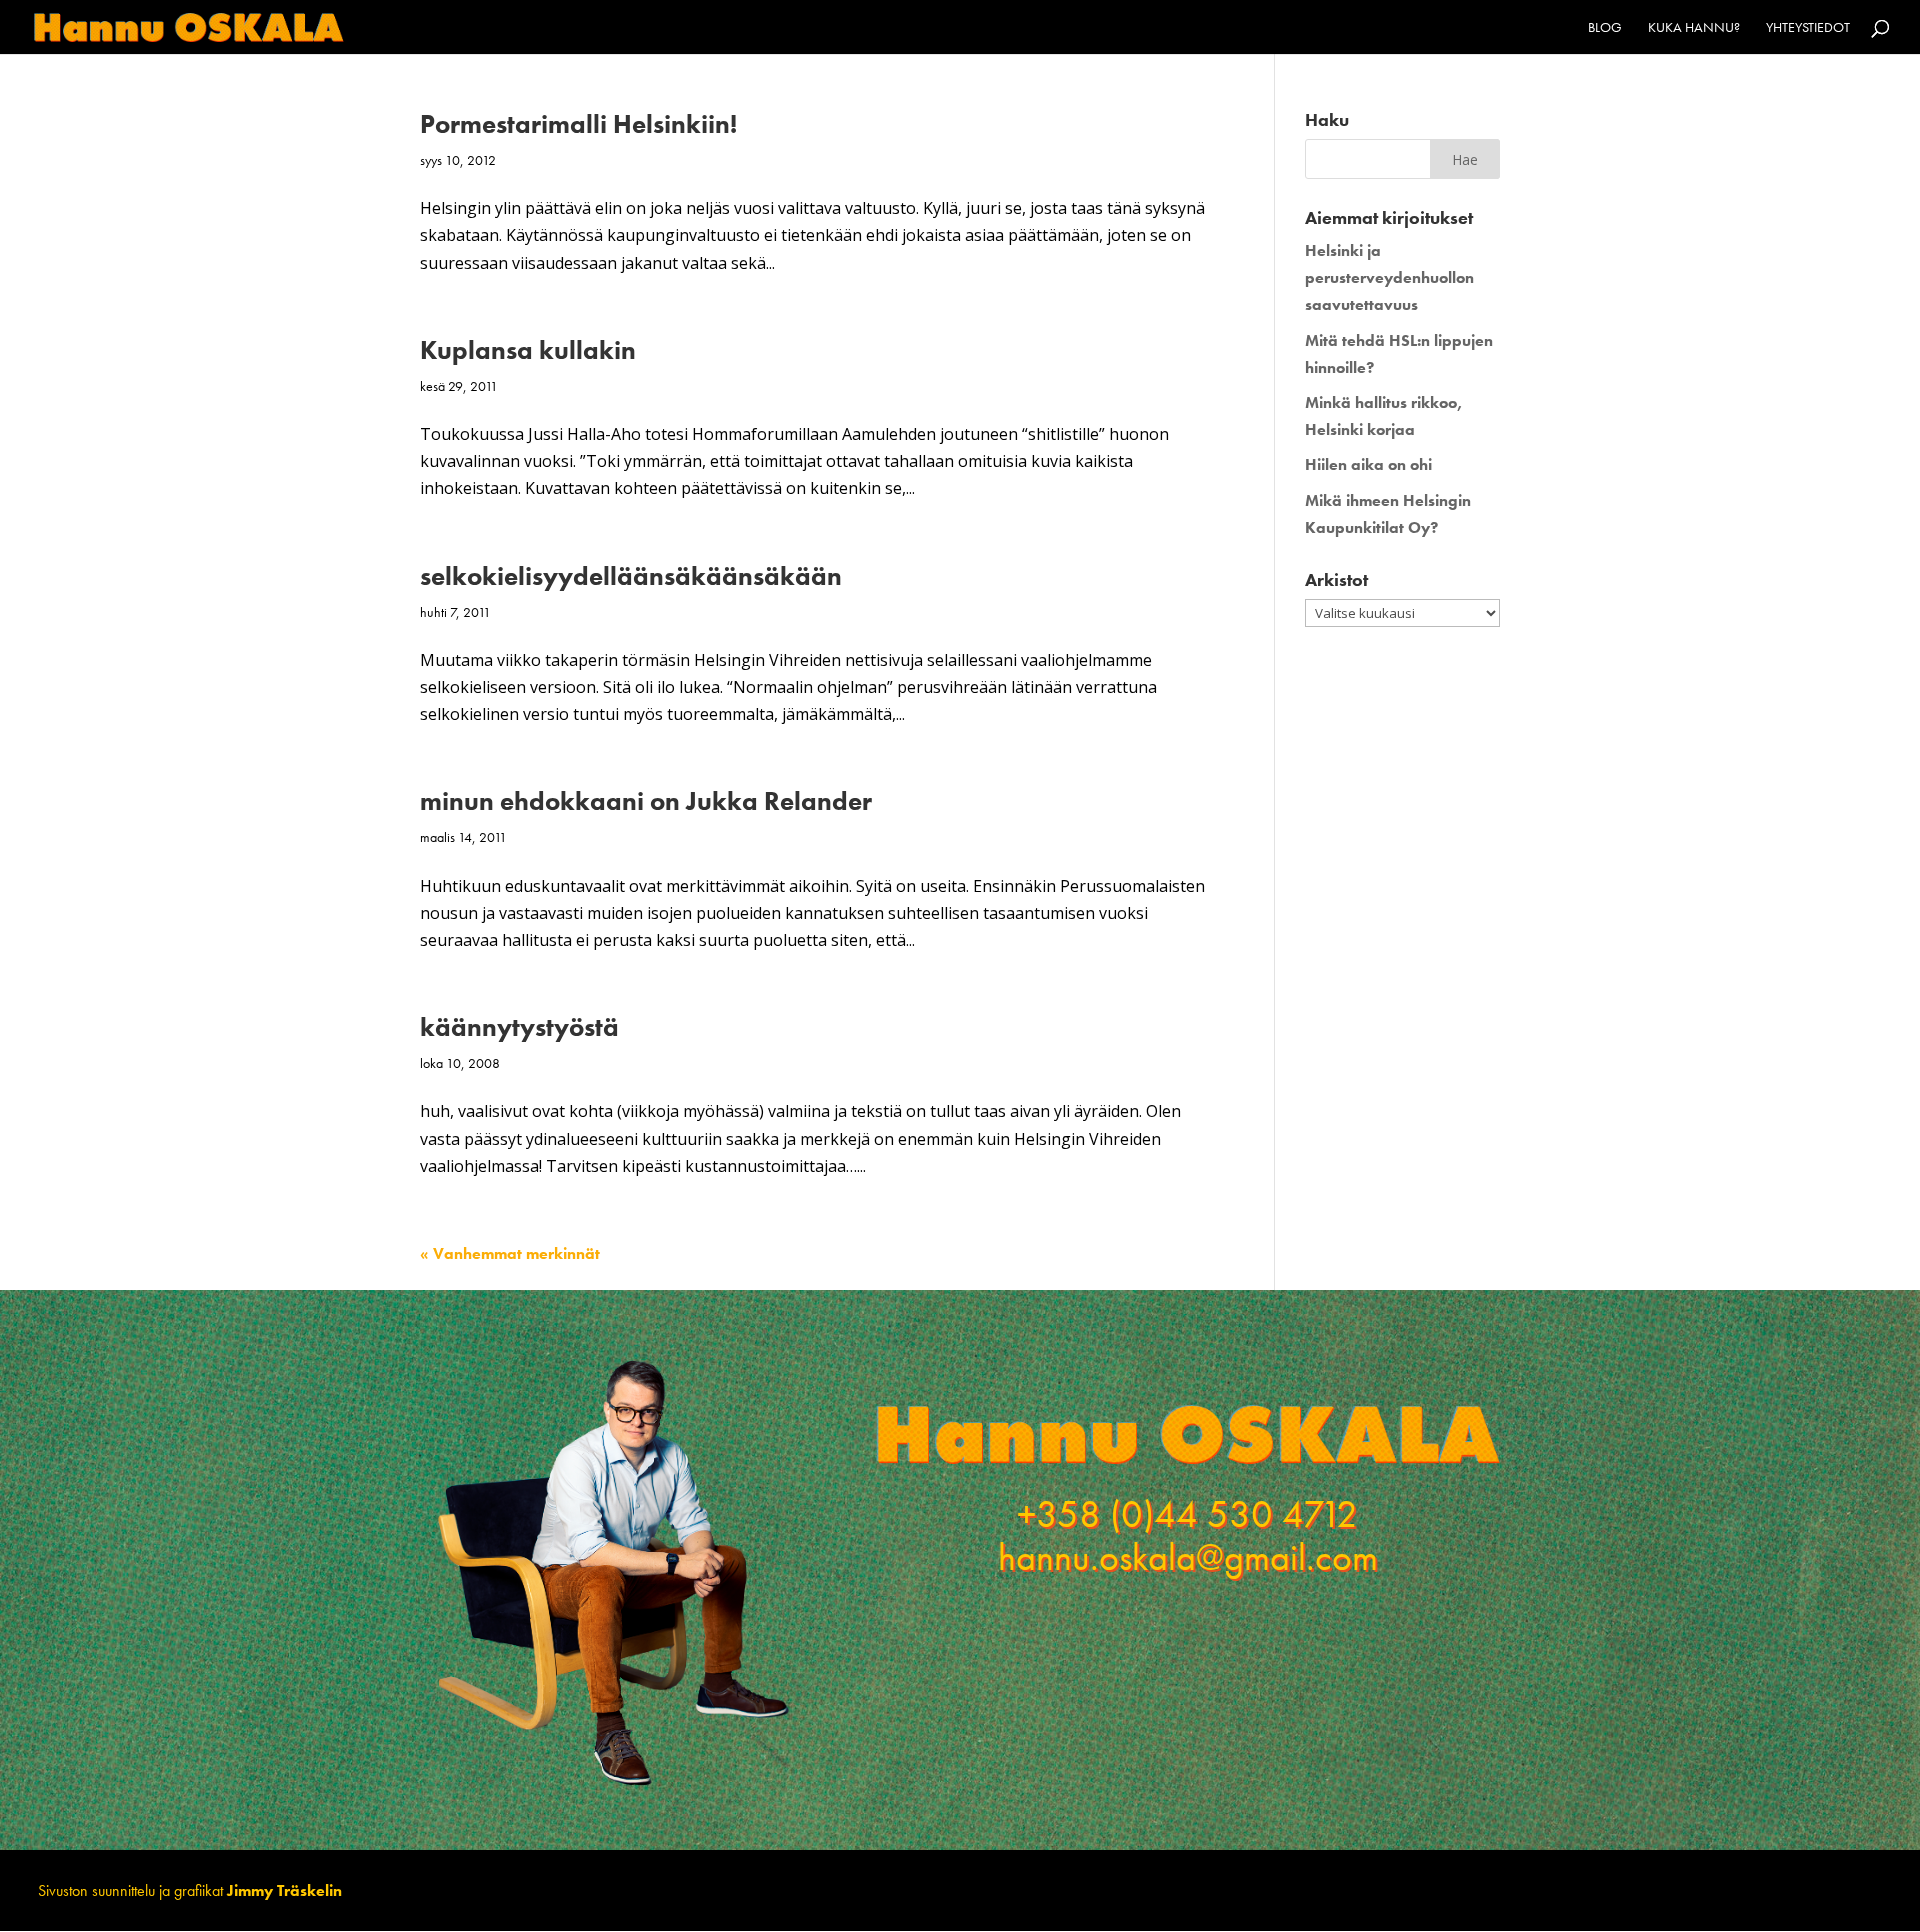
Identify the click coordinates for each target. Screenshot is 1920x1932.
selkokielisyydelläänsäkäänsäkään (631, 576)
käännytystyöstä (519, 1027)
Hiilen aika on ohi (1368, 464)
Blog (1605, 28)
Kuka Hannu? (1694, 28)
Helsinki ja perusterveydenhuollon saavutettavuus (1389, 277)
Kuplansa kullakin (528, 350)
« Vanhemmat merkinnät (510, 1253)
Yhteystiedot (1808, 28)
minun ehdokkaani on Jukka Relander (646, 801)
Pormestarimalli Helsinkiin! (578, 124)
